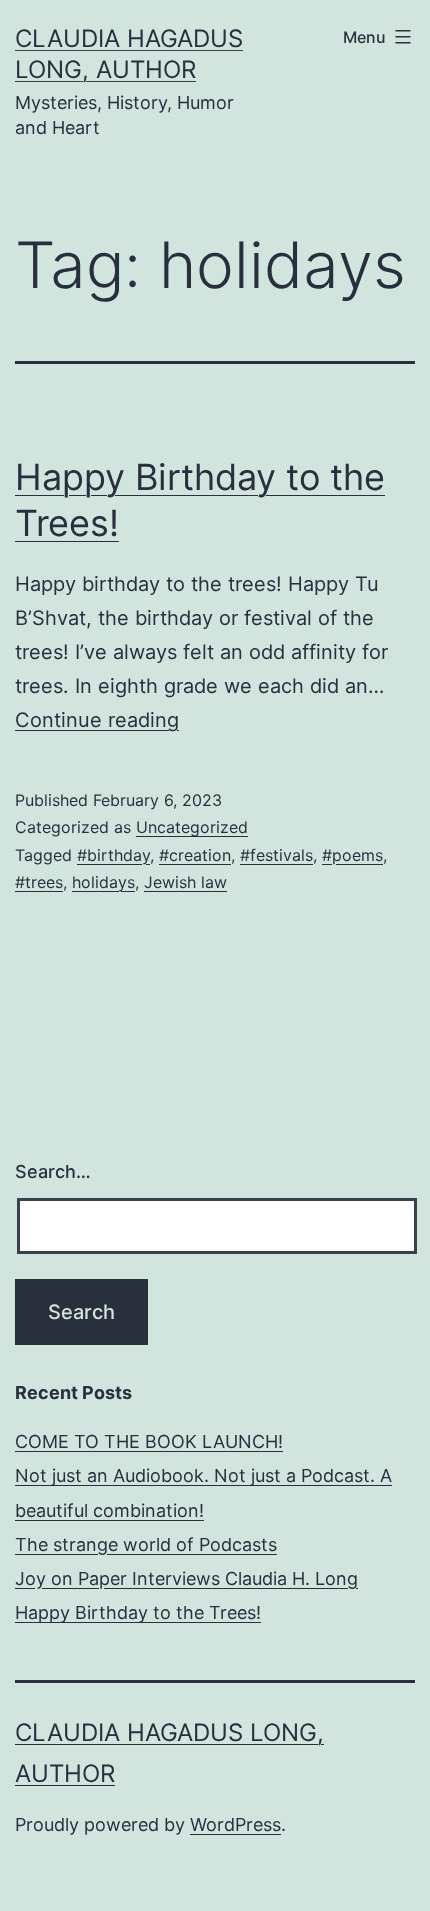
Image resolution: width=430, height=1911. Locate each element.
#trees (39, 882)
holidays (103, 882)
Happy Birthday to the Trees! (138, 1612)
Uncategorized (192, 827)
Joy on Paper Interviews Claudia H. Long (186, 1578)
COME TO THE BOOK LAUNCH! (149, 1441)
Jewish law (185, 882)
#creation (195, 855)
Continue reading (97, 720)
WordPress (235, 1824)
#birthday (113, 855)
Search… (53, 1171)
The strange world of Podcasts (146, 1544)
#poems (352, 855)
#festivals (276, 855)
